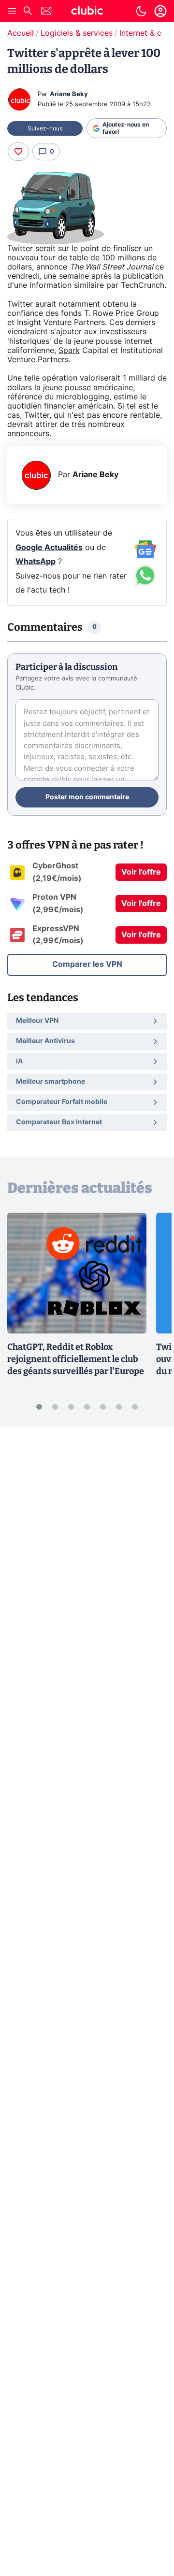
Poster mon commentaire (87, 797)
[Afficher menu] (12, 11)
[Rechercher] (28, 12)
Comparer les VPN (87, 964)
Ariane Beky (69, 94)
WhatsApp (36, 562)
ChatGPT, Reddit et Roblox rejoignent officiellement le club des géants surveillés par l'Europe (76, 1359)
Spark (69, 351)
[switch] (141, 11)
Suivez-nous (45, 128)
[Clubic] (87, 12)
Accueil (21, 33)
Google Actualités (49, 548)
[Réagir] (18, 152)
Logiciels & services (77, 33)
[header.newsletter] (46, 12)
